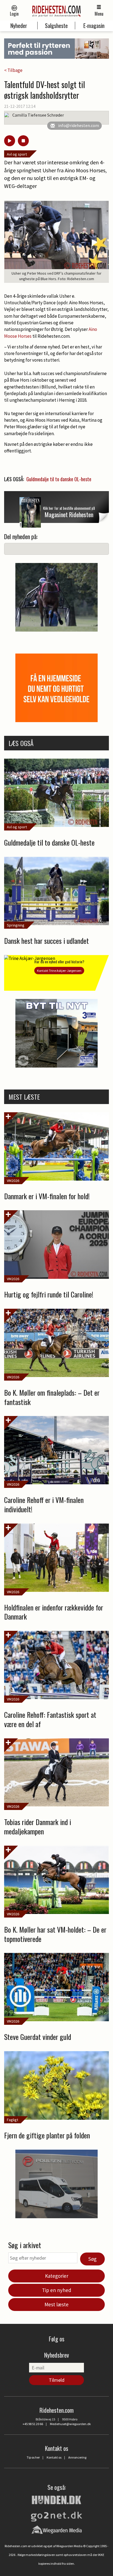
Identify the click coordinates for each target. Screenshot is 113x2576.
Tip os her (33, 2457)
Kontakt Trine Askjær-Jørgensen (59, 971)
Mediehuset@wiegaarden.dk (70, 2424)
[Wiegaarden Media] (57, 2530)
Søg (92, 2259)
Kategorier (57, 2276)
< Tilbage (13, 70)
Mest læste (56, 2304)
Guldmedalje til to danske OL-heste (59, 479)
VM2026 (13, 1181)
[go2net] (56, 2515)
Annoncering (77, 2457)
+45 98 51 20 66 (33, 2424)
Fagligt (12, 2120)
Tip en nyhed (57, 2290)
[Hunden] (56, 2499)
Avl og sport (17, 154)
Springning (16, 925)
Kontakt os (54, 2457)
